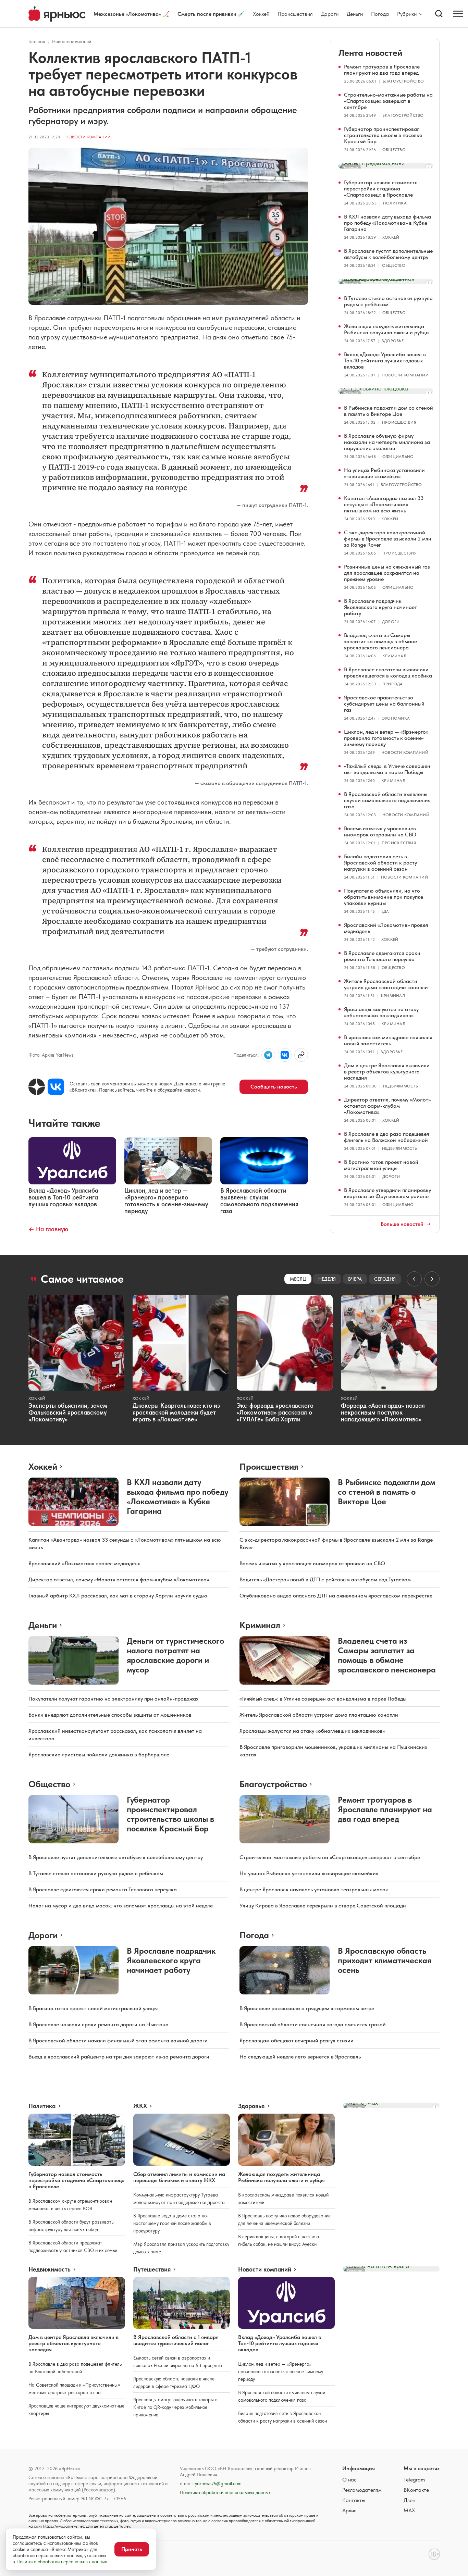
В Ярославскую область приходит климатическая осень (385, 1960)
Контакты (354, 2500)
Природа (393, 684)
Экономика (396, 718)
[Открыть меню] (458, 14)
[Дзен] (37, 1087)
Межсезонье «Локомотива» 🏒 (131, 14)
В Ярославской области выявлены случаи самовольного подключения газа (387, 800)
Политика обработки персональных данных (225, 2492)
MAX (409, 2510)
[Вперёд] (432, 1279)
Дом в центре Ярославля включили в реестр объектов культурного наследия (387, 1072)
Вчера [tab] (355, 1279)
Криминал (394, 656)
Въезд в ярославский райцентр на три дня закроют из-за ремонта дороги (119, 2057)
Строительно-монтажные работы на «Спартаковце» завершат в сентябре (388, 101)
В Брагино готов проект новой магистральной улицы (381, 1165)
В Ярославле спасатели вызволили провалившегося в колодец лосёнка (388, 673)
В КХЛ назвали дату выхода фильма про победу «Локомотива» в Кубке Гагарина (387, 223)
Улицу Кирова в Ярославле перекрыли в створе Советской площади (323, 1906)
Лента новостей (370, 53)
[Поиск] (439, 14)
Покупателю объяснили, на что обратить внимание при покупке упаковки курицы (384, 897)
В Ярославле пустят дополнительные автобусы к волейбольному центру (388, 254)
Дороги (330, 14)
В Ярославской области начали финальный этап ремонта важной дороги (118, 2040)
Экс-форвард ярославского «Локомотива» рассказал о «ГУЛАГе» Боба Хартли (275, 1412)
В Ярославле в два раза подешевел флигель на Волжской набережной (387, 1137)
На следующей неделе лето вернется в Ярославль (300, 2057)
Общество (394, 150)
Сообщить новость (274, 1087)
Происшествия (295, 14)
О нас (349, 2480)
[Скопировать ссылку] (301, 1055)
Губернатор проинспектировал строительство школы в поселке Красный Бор (383, 135)
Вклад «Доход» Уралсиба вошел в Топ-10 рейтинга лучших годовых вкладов (385, 360)
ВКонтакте (416, 2490)
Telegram (414, 2480)
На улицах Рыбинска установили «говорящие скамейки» (384, 473)
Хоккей (261, 14)
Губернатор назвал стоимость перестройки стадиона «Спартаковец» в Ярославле (381, 189)
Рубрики (407, 14)
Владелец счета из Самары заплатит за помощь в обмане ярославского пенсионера (380, 641)
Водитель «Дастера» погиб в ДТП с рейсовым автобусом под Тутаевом (325, 1579)
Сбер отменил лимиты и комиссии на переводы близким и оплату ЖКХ (179, 2177)
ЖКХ (140, 2106)
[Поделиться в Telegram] (268, 1055)
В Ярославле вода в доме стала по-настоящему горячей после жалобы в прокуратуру (172, 2223)
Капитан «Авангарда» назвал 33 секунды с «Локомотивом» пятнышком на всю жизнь (384, 504)
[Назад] (414, 1279)
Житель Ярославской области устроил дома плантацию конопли (386, 984)
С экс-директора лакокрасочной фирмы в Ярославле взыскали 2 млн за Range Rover (388, 539)
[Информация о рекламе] (429, 167)
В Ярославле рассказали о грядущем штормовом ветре (307, 2008)
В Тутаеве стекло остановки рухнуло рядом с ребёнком (388, 301)
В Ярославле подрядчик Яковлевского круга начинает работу (380, 607)
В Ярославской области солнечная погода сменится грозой (313, 2024)
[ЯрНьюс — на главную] (57, 14)
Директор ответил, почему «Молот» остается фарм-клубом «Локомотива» (387, 1106)
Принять (132, 2549)
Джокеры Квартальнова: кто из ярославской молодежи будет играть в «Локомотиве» (176, 1412)
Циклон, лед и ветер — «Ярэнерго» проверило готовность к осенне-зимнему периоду (386, 738)
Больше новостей (402, 1224)
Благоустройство (403, 81)
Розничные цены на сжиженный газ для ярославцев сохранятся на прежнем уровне (387, 573)
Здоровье (393, 341)
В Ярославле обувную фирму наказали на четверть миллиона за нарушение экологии (387, 442)
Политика (395, 203)
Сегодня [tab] (385, 1279)
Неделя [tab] (327, 1279)
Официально (398, 457)
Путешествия (152, 2269)
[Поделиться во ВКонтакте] (285, 1055)
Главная (37, 41)
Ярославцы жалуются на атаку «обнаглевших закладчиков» (381, 1012)
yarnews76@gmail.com (218, 2484)
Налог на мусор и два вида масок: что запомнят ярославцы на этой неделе (121, 1906)
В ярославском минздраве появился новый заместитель (388, 1040)
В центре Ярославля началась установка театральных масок (314, 1889)
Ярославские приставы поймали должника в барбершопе (99, 1754)
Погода (380, 14)
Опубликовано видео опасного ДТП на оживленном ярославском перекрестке (336, 1596)
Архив (349, 2510)
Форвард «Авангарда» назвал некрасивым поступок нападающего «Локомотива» (383, 1412)
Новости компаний (72, 41)
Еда (385, 911)
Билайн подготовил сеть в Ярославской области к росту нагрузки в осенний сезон (380, 863)
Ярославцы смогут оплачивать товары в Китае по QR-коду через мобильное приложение (175, 2407)
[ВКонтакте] (56, 1087)
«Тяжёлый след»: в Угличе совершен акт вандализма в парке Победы (387, 769)
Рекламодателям (362, 2490)
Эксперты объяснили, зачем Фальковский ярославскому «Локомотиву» (68, 1412)
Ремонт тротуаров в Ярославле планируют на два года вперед (382, 70)
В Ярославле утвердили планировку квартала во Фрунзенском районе (387, 1193)
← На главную (48, 1229)
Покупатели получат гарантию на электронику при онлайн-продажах (113, 1699)
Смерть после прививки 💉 (211, 14)
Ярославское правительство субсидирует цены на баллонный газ (384, 704)
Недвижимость (401, 1086)
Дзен (409, 2500)
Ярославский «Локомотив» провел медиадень (386, 928)
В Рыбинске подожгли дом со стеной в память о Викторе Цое (389, 411)
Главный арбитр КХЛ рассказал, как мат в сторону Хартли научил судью (118, 1596)
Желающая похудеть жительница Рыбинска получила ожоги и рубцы (387, 329)
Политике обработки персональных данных (62, 2562)
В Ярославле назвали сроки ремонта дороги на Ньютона (98, 2024)
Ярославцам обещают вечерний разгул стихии (297, 2040)
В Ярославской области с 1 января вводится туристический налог (176, 2340)
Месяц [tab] (298, 1279)
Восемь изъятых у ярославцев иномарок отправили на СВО (380, 831)
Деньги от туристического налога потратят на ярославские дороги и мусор (175, 1655)
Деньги (355, 14)
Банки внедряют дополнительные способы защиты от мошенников (110, 1715)
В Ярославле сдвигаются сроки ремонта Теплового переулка (382, 956)
